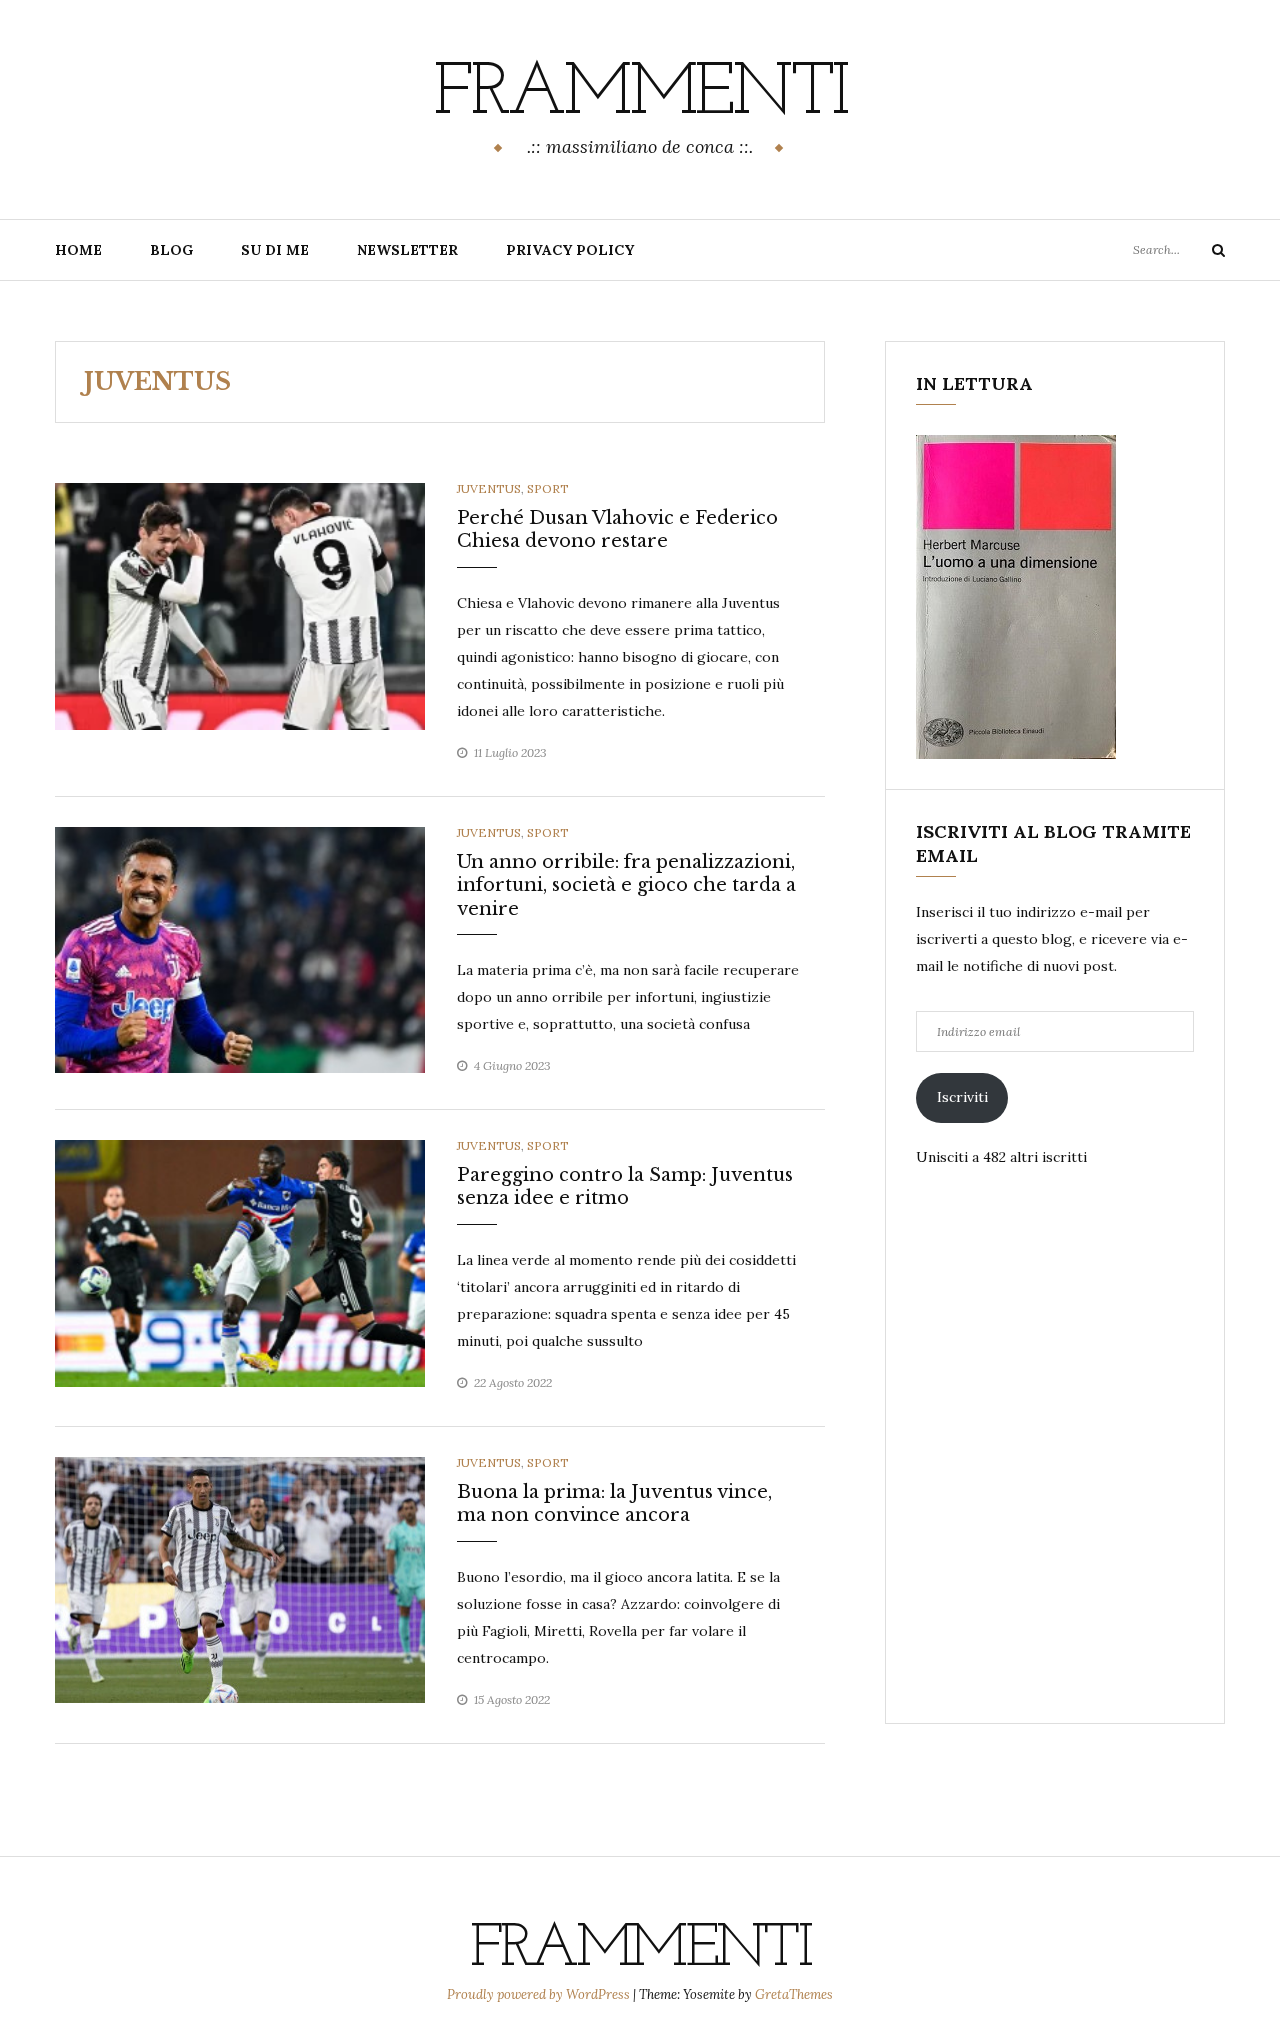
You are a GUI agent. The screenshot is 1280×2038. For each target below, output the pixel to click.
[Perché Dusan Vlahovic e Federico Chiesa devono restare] (240, 605)
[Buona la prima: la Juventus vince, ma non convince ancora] (240, 1579)
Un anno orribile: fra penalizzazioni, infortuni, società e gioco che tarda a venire (626, 885)
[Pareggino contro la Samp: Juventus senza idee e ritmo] (240, 1262)
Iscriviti (962, 1097)
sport (548, 488)
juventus (489, 488)
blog (171, 250)
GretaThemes (794, 1994)
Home (78, 250)
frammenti (640, 95)
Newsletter (407, 250)
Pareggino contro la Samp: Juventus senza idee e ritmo (625, 1186)
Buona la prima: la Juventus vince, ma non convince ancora (614, 1503)
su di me (275, 250)
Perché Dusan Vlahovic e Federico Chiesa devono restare (617, 529)
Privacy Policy (570, 250)
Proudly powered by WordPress (540, 1994)
